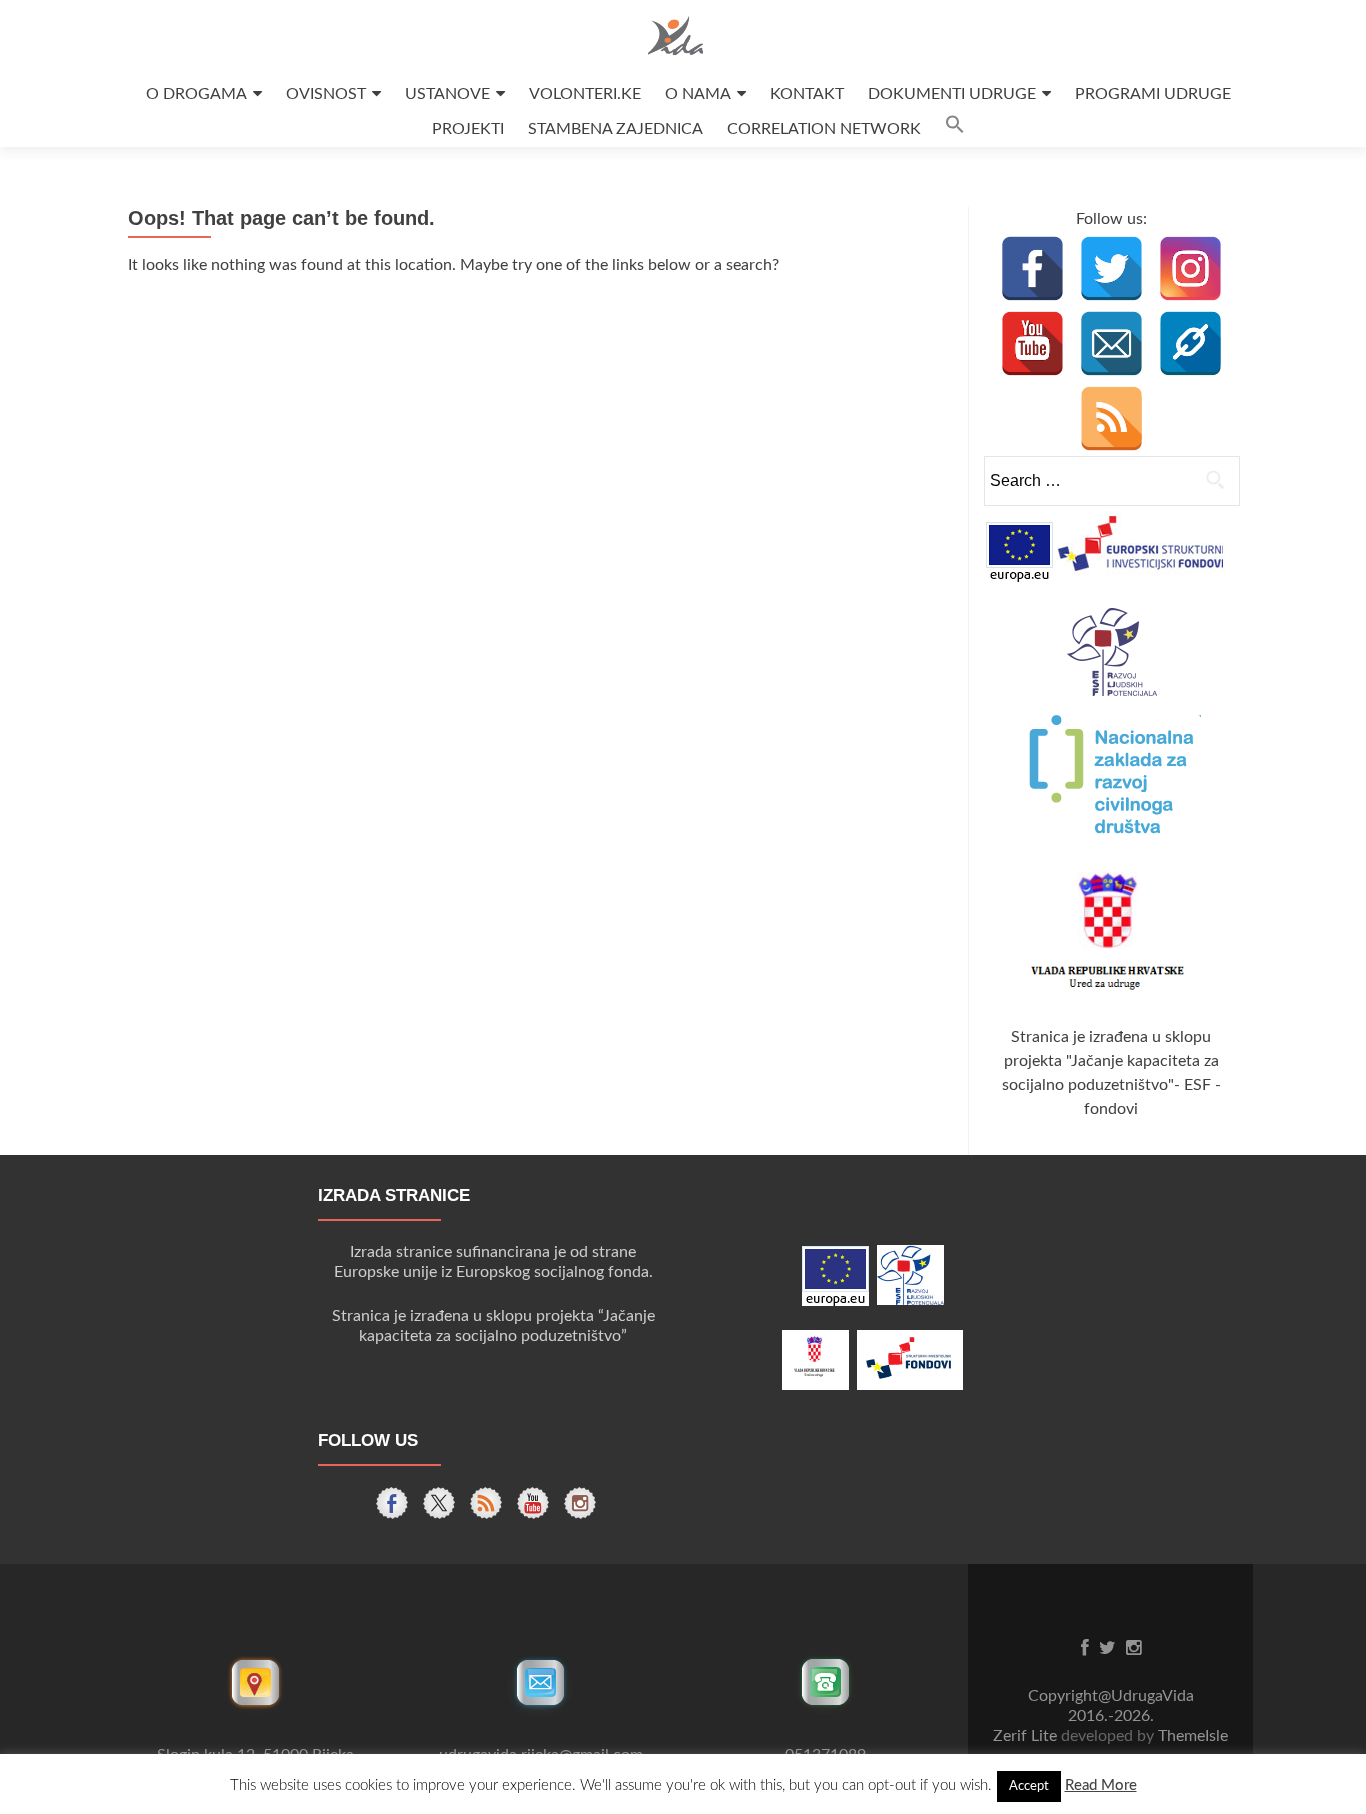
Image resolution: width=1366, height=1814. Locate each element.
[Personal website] (1190, 343)
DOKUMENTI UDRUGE (952, 94)
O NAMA (698, 94)
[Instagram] (1190, 268)
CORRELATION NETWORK (824, 129)
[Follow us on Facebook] (392, 1503)
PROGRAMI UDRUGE (1153, 94)
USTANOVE (447, 94)
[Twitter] (1111, 268)
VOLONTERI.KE (585, 94)
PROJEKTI (468, 129)
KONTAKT (807, 94)
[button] (955, 129)
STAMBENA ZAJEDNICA (615, 129)
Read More (1101, 1785)
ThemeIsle (1193, 1736)
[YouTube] (1032, 343)
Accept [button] (1029, 1786)
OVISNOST (326, 94)
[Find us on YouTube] (533, 1503)
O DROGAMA (196, 94)
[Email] (1111, 343)
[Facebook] (1032, 268)
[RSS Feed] (1111, 418)
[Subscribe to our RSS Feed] (486, 1503)
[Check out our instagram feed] (580, 1503)
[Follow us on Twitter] (439, 1503)
